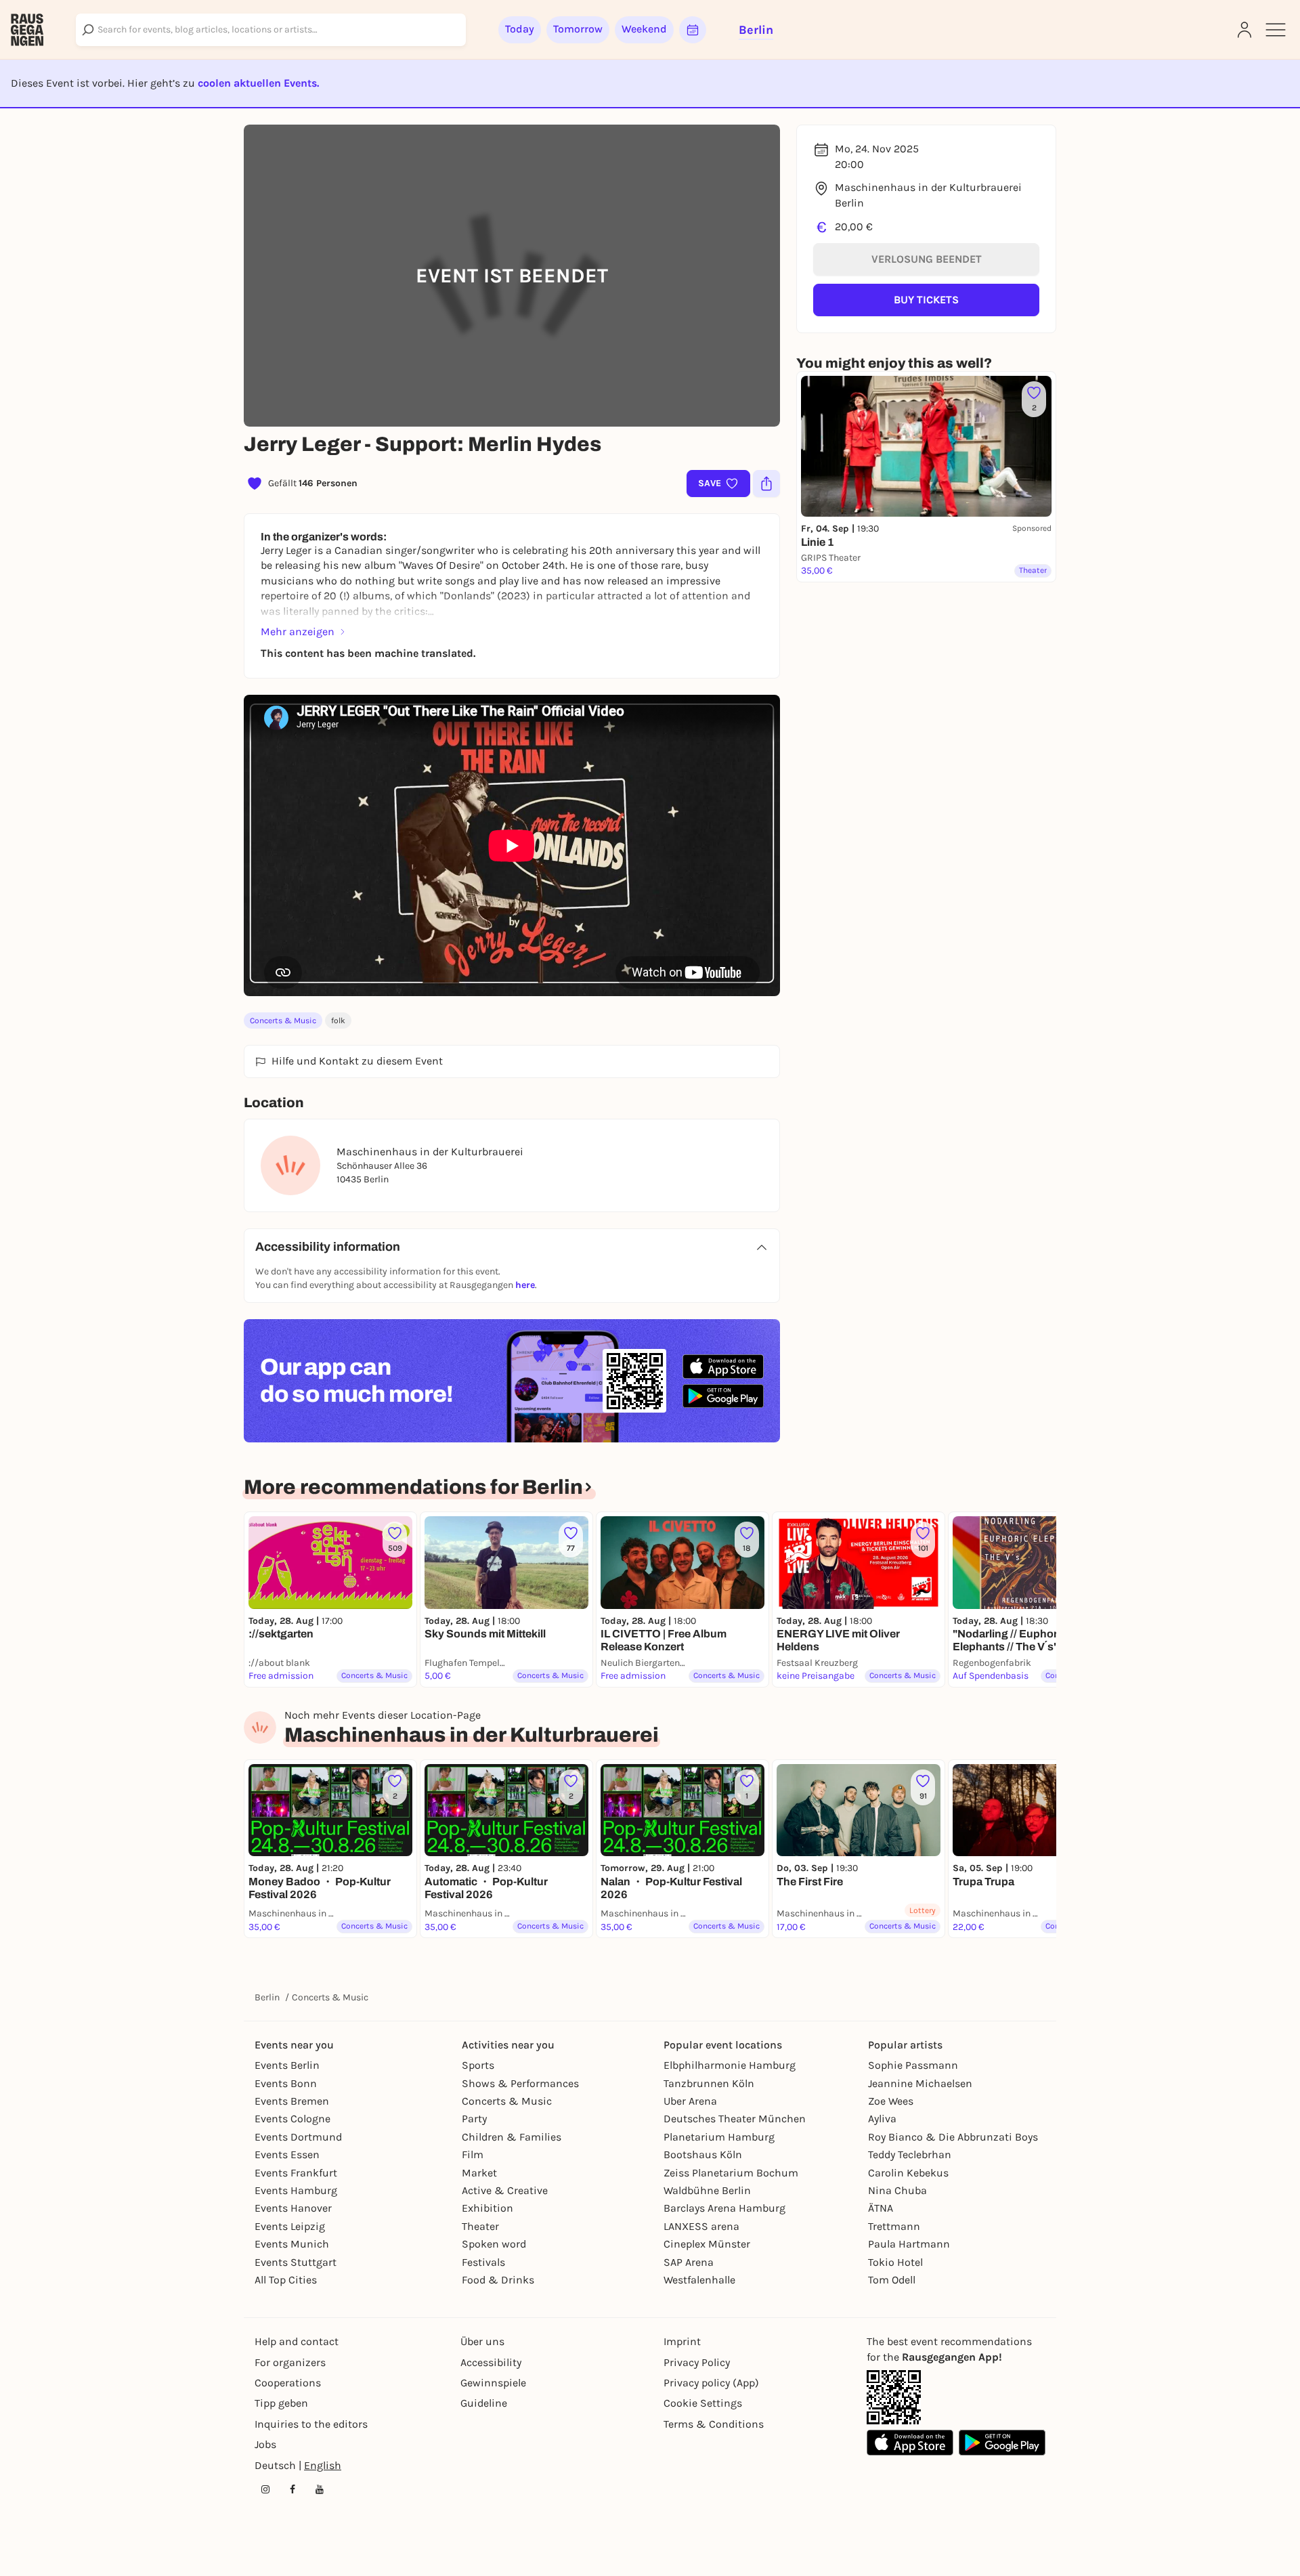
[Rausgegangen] (27, 30)
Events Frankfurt (296, 2173)
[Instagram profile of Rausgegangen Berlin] (265, 2489)
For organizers (290, 2362)
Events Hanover (293, 2208)
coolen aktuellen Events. (258, 83)
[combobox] (271, 30)
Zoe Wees (891, 2101)
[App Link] (894, 2397)
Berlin (267, 1997)
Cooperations (288, 2383)
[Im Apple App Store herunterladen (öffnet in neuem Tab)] (723, 1367)
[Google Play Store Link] (1002, 2443)
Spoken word (494, 2244)
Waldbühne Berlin (707, 2190)
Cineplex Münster (707, 2244)
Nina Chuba (897, 2190)
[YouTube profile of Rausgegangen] (320, 2489)
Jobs (265, 2444)
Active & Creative (505, 2190)
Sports (478, 2065)
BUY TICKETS (926, 300)
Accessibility (491, 2362)
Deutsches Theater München (735, 2119)
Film (473, 2154)
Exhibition (487, 2208)
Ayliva (882, 2119)
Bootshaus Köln (703, 2154)
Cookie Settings (703, 2403)
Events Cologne (292, 2119)
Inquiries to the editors (311, 2424)
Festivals (483, 2262)
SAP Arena (689, 2262)
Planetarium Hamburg (719, 2137)
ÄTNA (881, 2208)
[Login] (1244, 30)
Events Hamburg (296, 2190)
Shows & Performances (520, 2083)
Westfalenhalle (699, 2280)
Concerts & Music (283, 1021)
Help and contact (297, 2341)
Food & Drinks (498, 2280)
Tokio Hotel (895, 2262)
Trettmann (894, 2226)
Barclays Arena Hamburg (724, 2208)
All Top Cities (286, 2280)
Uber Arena (690, 2101)
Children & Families (512, 2137)
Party (474, 2119)
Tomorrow (578, 29)
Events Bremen (292, 2101)
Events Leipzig (290, 2226)
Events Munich (292, 2244)
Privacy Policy (697, 2362)
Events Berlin (287, 2065)
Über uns (482, 2341)
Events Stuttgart (296, 2262)
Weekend (644, 29)
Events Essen (287, 2154)
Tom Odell (892, 2280)
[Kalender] (693, 30)
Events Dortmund (298, 2137)
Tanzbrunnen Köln (709, 2083)
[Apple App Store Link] (910, 2443)
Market (479, 2173)
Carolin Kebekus (908, 2173)
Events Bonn (286, 2083)
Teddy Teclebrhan (910, 2154)
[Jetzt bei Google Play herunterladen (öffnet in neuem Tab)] (723, 1396)
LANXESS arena (701, 2226)
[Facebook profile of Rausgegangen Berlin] (292, 2489)
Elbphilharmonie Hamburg (730, 2065)
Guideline (484, 2403)
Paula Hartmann (909, 2244)
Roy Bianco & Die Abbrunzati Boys (953, 2137)
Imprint (682, 2341)
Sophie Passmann (913, 2065)
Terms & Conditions (714, 2424)
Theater (480, 2226)
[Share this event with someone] (766, 484)
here (525, 1285)
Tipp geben (281, 2403)
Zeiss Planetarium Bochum (731, 2173)
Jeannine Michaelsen (920, 2083)
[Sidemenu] (1276, 30)
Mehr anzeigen (298, 631)
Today (520, 29)
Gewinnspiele (493, 2383)
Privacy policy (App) (711, 2383)
